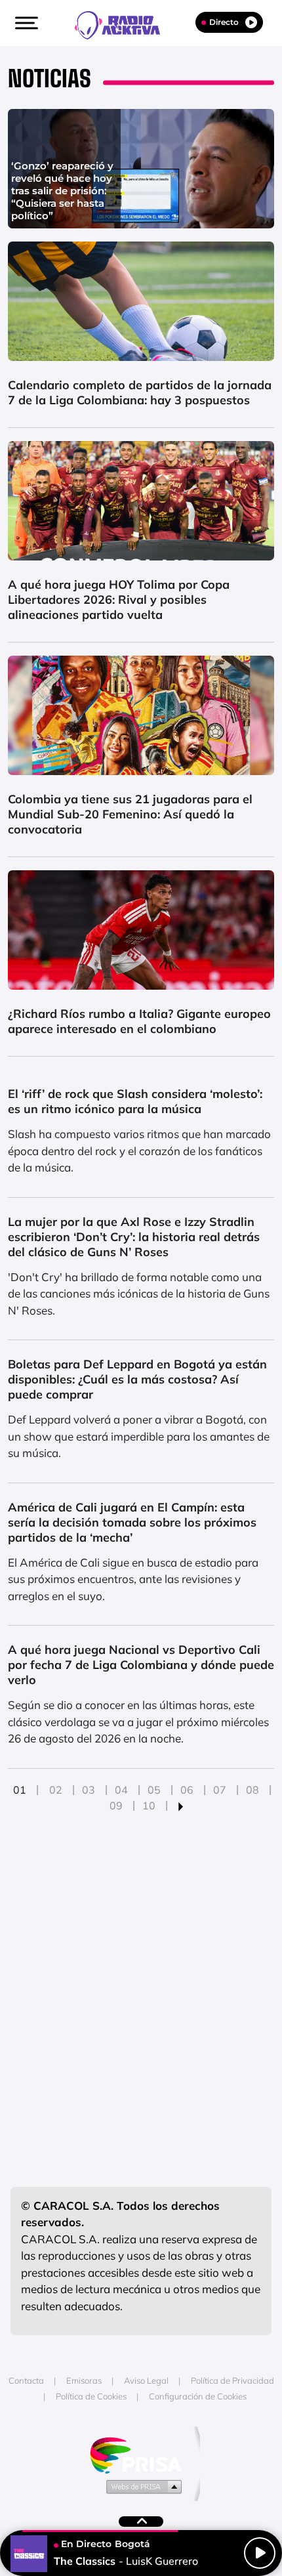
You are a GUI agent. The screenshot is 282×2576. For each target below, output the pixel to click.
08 (252, 1790)
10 (149, 1805)
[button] (25, 23)
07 (220, 1790)
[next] (181, 1805)
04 (121, 1790)
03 (89, 1790)
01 (20, 1790)
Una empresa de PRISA (141, 2454)
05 (154, 1790)
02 (56, 1790)
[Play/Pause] (260, 2553)
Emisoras (84, 2380)
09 (116, 1805)
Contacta (26, 2380)
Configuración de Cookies (198, 2396)
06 (187, 1790)
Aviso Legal (146, 2380)
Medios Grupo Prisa (141, 2486)
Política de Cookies (91, 2396)
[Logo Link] (124, 24)
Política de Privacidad (232, 2380)
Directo (224, 22)
